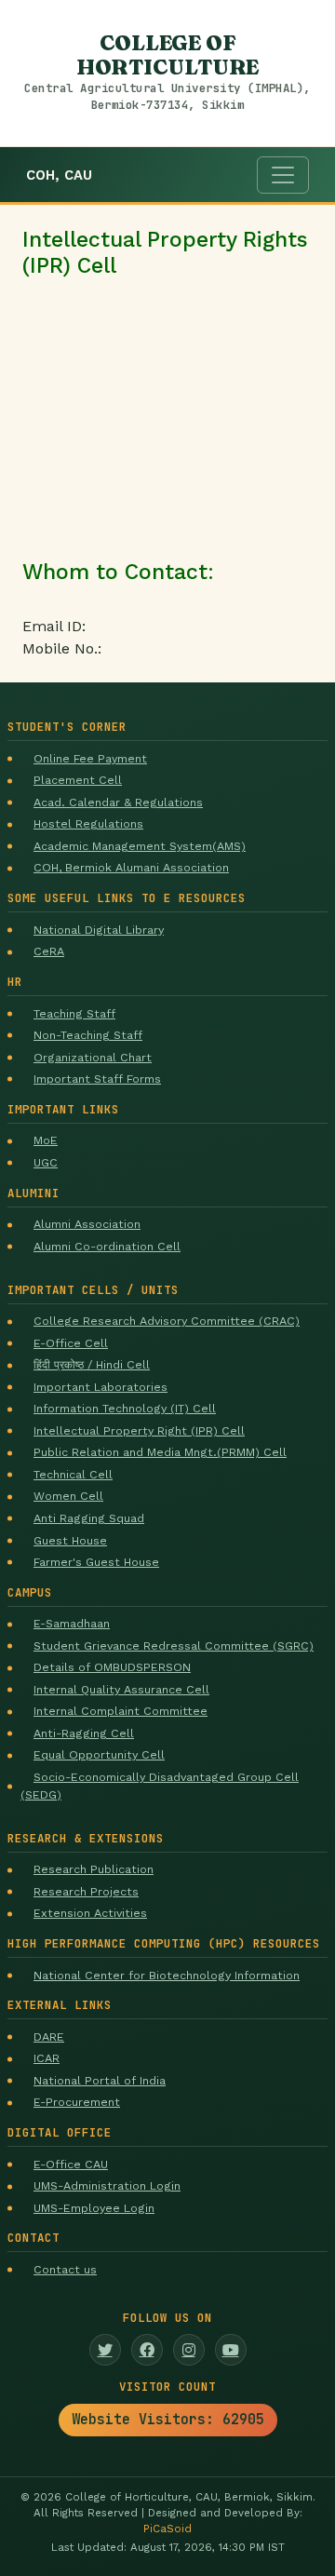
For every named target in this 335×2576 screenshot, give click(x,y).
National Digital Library (99, 930)
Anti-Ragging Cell (84, 1733)
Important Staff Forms (97, 1079)
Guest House (70, 1540)
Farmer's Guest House (96, 1562)
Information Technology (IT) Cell (125, 1408)
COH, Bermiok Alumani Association (131, 867)
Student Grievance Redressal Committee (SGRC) (174, 1645)
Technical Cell (73, 1474)
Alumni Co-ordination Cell (107, 1246)
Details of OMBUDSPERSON (112, 1667)
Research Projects (86, 1891)
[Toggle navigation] (283, 175)
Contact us (65, 2269)
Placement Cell (78, 780)
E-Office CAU (71, 2164)
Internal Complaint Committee (121, 1711)
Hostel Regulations (88, 823)
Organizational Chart (93, 1057)
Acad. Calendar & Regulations (118, 802)
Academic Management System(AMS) (140, 846)
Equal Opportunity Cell (99, 1754)
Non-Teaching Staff (88, 1035)
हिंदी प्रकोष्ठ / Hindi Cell (92, 1364)
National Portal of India (100, 2080)
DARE (49, 2037)
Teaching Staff (74, 1013)
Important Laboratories (100, 1387)
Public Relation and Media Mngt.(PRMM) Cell (160, 1452)
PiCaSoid (167, 2529)
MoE (46, 1140)
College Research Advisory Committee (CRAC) (167, 1321)
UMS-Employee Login (94, 2208)
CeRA (49, 951)
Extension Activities (90, 1913)
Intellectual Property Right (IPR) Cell (139, 1430)
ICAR (47, 2058)
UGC (46, 1162)
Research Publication (94, 1869)
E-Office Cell (71, 1343)
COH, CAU (59, 175)
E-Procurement (77, 2102)
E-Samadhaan (72, 1623)
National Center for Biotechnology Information (167, 1975)
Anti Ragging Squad (89, 1518)
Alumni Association (87, 1224)
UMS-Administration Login (107, 2185)
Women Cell (68, 1496)
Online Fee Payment (90, 758)
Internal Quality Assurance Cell (121, 1689)
